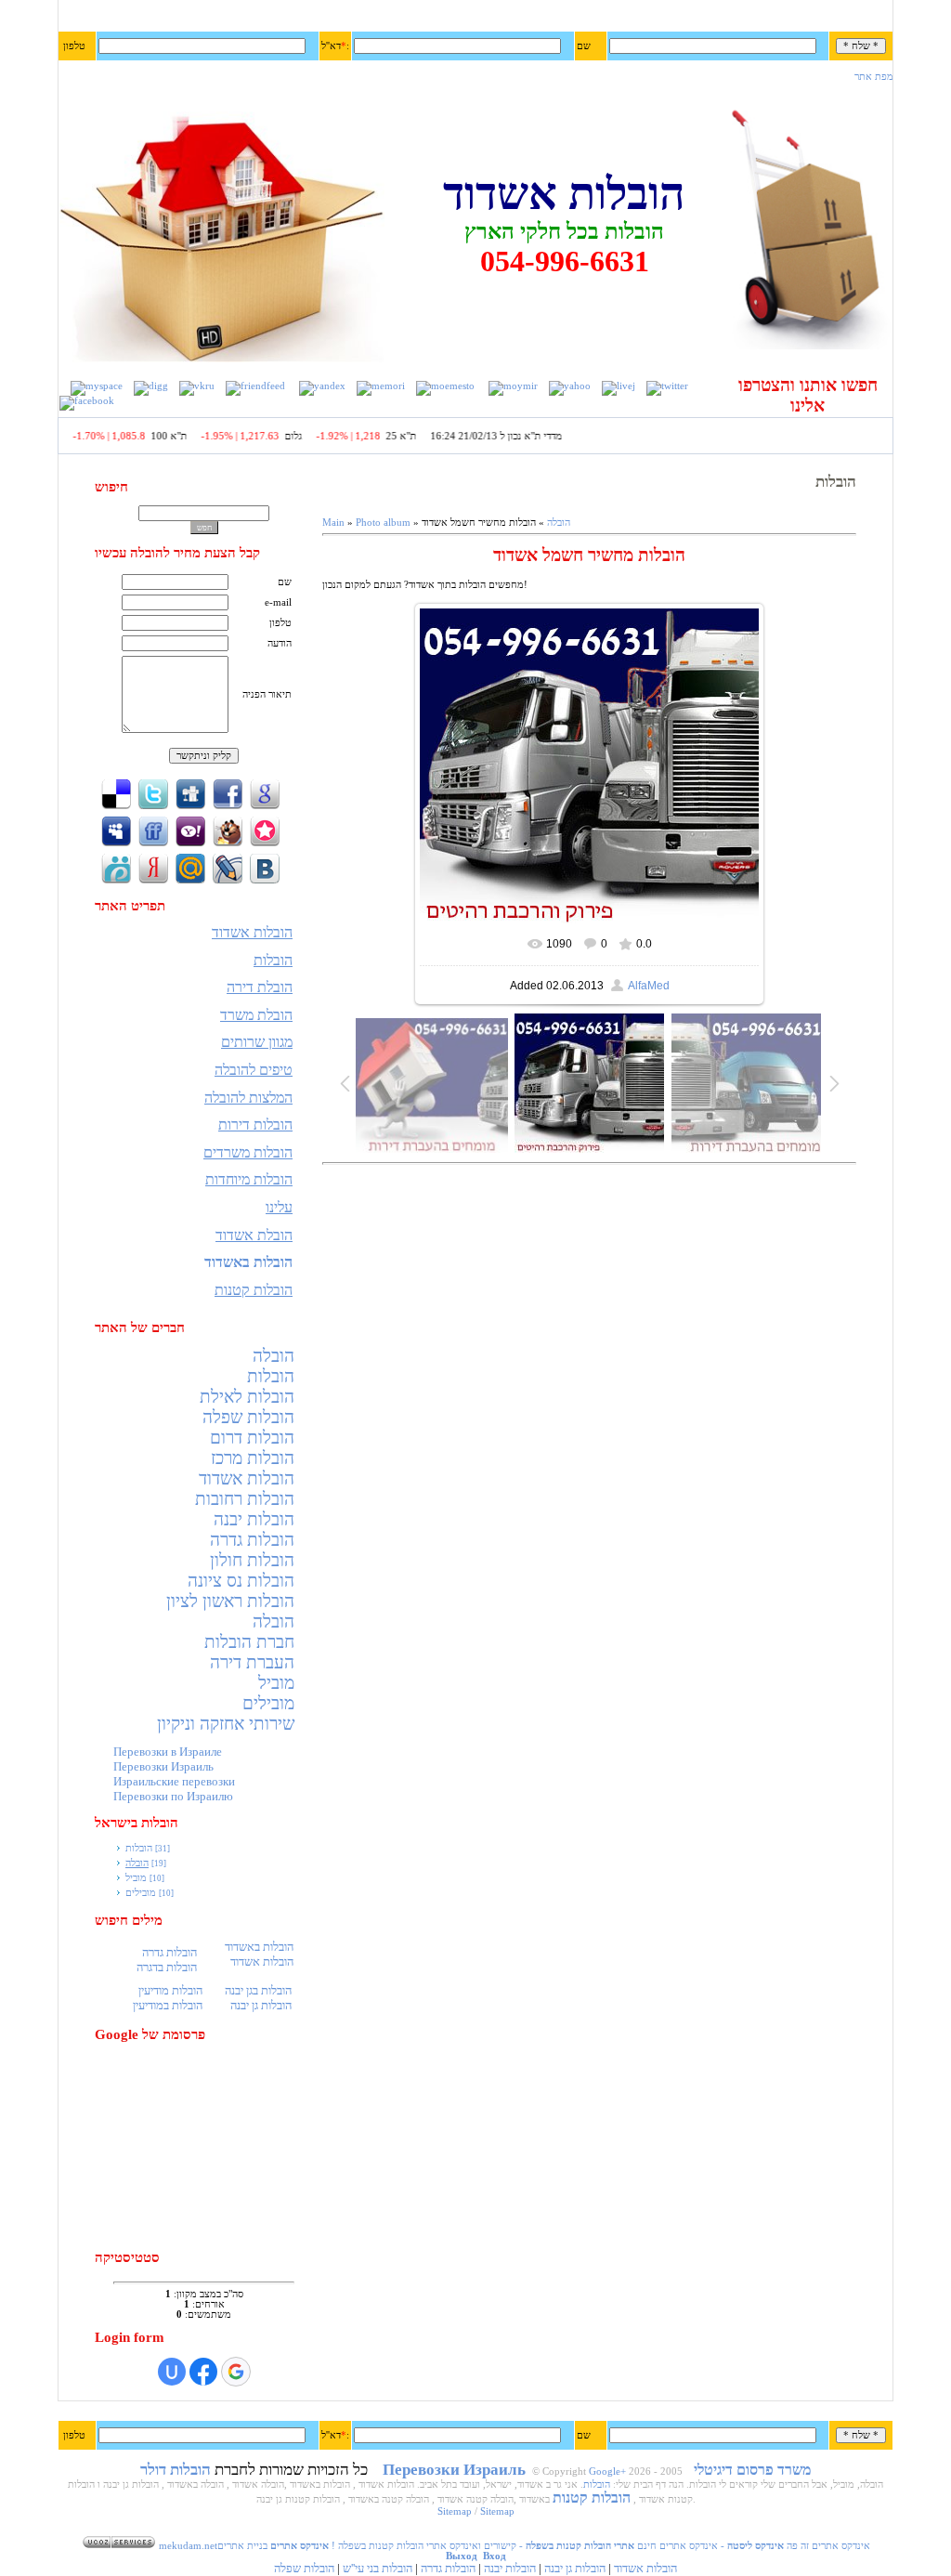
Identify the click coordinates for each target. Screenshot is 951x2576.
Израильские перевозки (174, 1781)
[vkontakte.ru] (197, 386)
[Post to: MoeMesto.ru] (116, 867)
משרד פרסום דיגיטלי (752, 2470)
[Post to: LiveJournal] (228, 867)
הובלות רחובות (245, 1499)
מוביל (276, 1683)
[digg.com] (151, 386)
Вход (495, 2556)
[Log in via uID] (172, 2372)
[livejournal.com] (619, 386)
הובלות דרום (252, 1438)
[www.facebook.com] (87, 401)
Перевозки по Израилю (173, 1796)
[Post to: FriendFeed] (153, 830)
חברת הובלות (249, 1642)
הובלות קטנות (592, 2498)
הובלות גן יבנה (575, 2568)
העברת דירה (252, 1662)
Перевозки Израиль (163, 1766)
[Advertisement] (206, 2146)
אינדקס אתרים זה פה (828, 2546)
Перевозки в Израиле (168, 1752)
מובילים (268, 1703)
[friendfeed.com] (255, 386)
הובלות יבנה (254, 1519)
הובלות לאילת (247, 1397)
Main (333, 523)
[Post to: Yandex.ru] (153, 867)
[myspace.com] (97, 386)
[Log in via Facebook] (203, 2372)
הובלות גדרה (252, 1540)
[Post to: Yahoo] (190, 830)
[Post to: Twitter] (153, 793)
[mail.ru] (513, 386)
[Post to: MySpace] (116, 830)
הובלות (271, 1376)
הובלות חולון (252, 1560)
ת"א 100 (195, 436)
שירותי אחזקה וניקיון (226, 1724)
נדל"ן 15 (68, 436)
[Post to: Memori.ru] (265, 830)
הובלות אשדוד (247, 1478)
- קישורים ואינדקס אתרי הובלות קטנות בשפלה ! (482, 2546)
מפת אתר (874, 77)
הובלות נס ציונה (241, 1581)
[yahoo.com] (570, 386)
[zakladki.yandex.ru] (322, 386)
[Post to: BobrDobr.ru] (228, 830)
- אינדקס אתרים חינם (709, 2546)
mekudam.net (188, 2546)
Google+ (607, 2471)
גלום (319, 436)
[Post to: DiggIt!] (190, 793)
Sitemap (455, 2511)
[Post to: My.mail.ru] (190, 867)
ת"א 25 (427, 436)
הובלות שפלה (248, 1417)
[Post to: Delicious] (116, 793)
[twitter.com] (667, 386)
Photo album (383, 523)
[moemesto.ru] (445, 386)
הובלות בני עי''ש (378, 2568)
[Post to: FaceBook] (228, 793)
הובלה (274, 1356)
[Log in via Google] (236, 2372)
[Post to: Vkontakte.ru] (265, 867)
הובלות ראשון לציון (230, 1601)
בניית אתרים (242, 2546)
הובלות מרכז (253, 1458)
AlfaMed (649, 986)
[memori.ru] (381, 386)
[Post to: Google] (265, 793)
